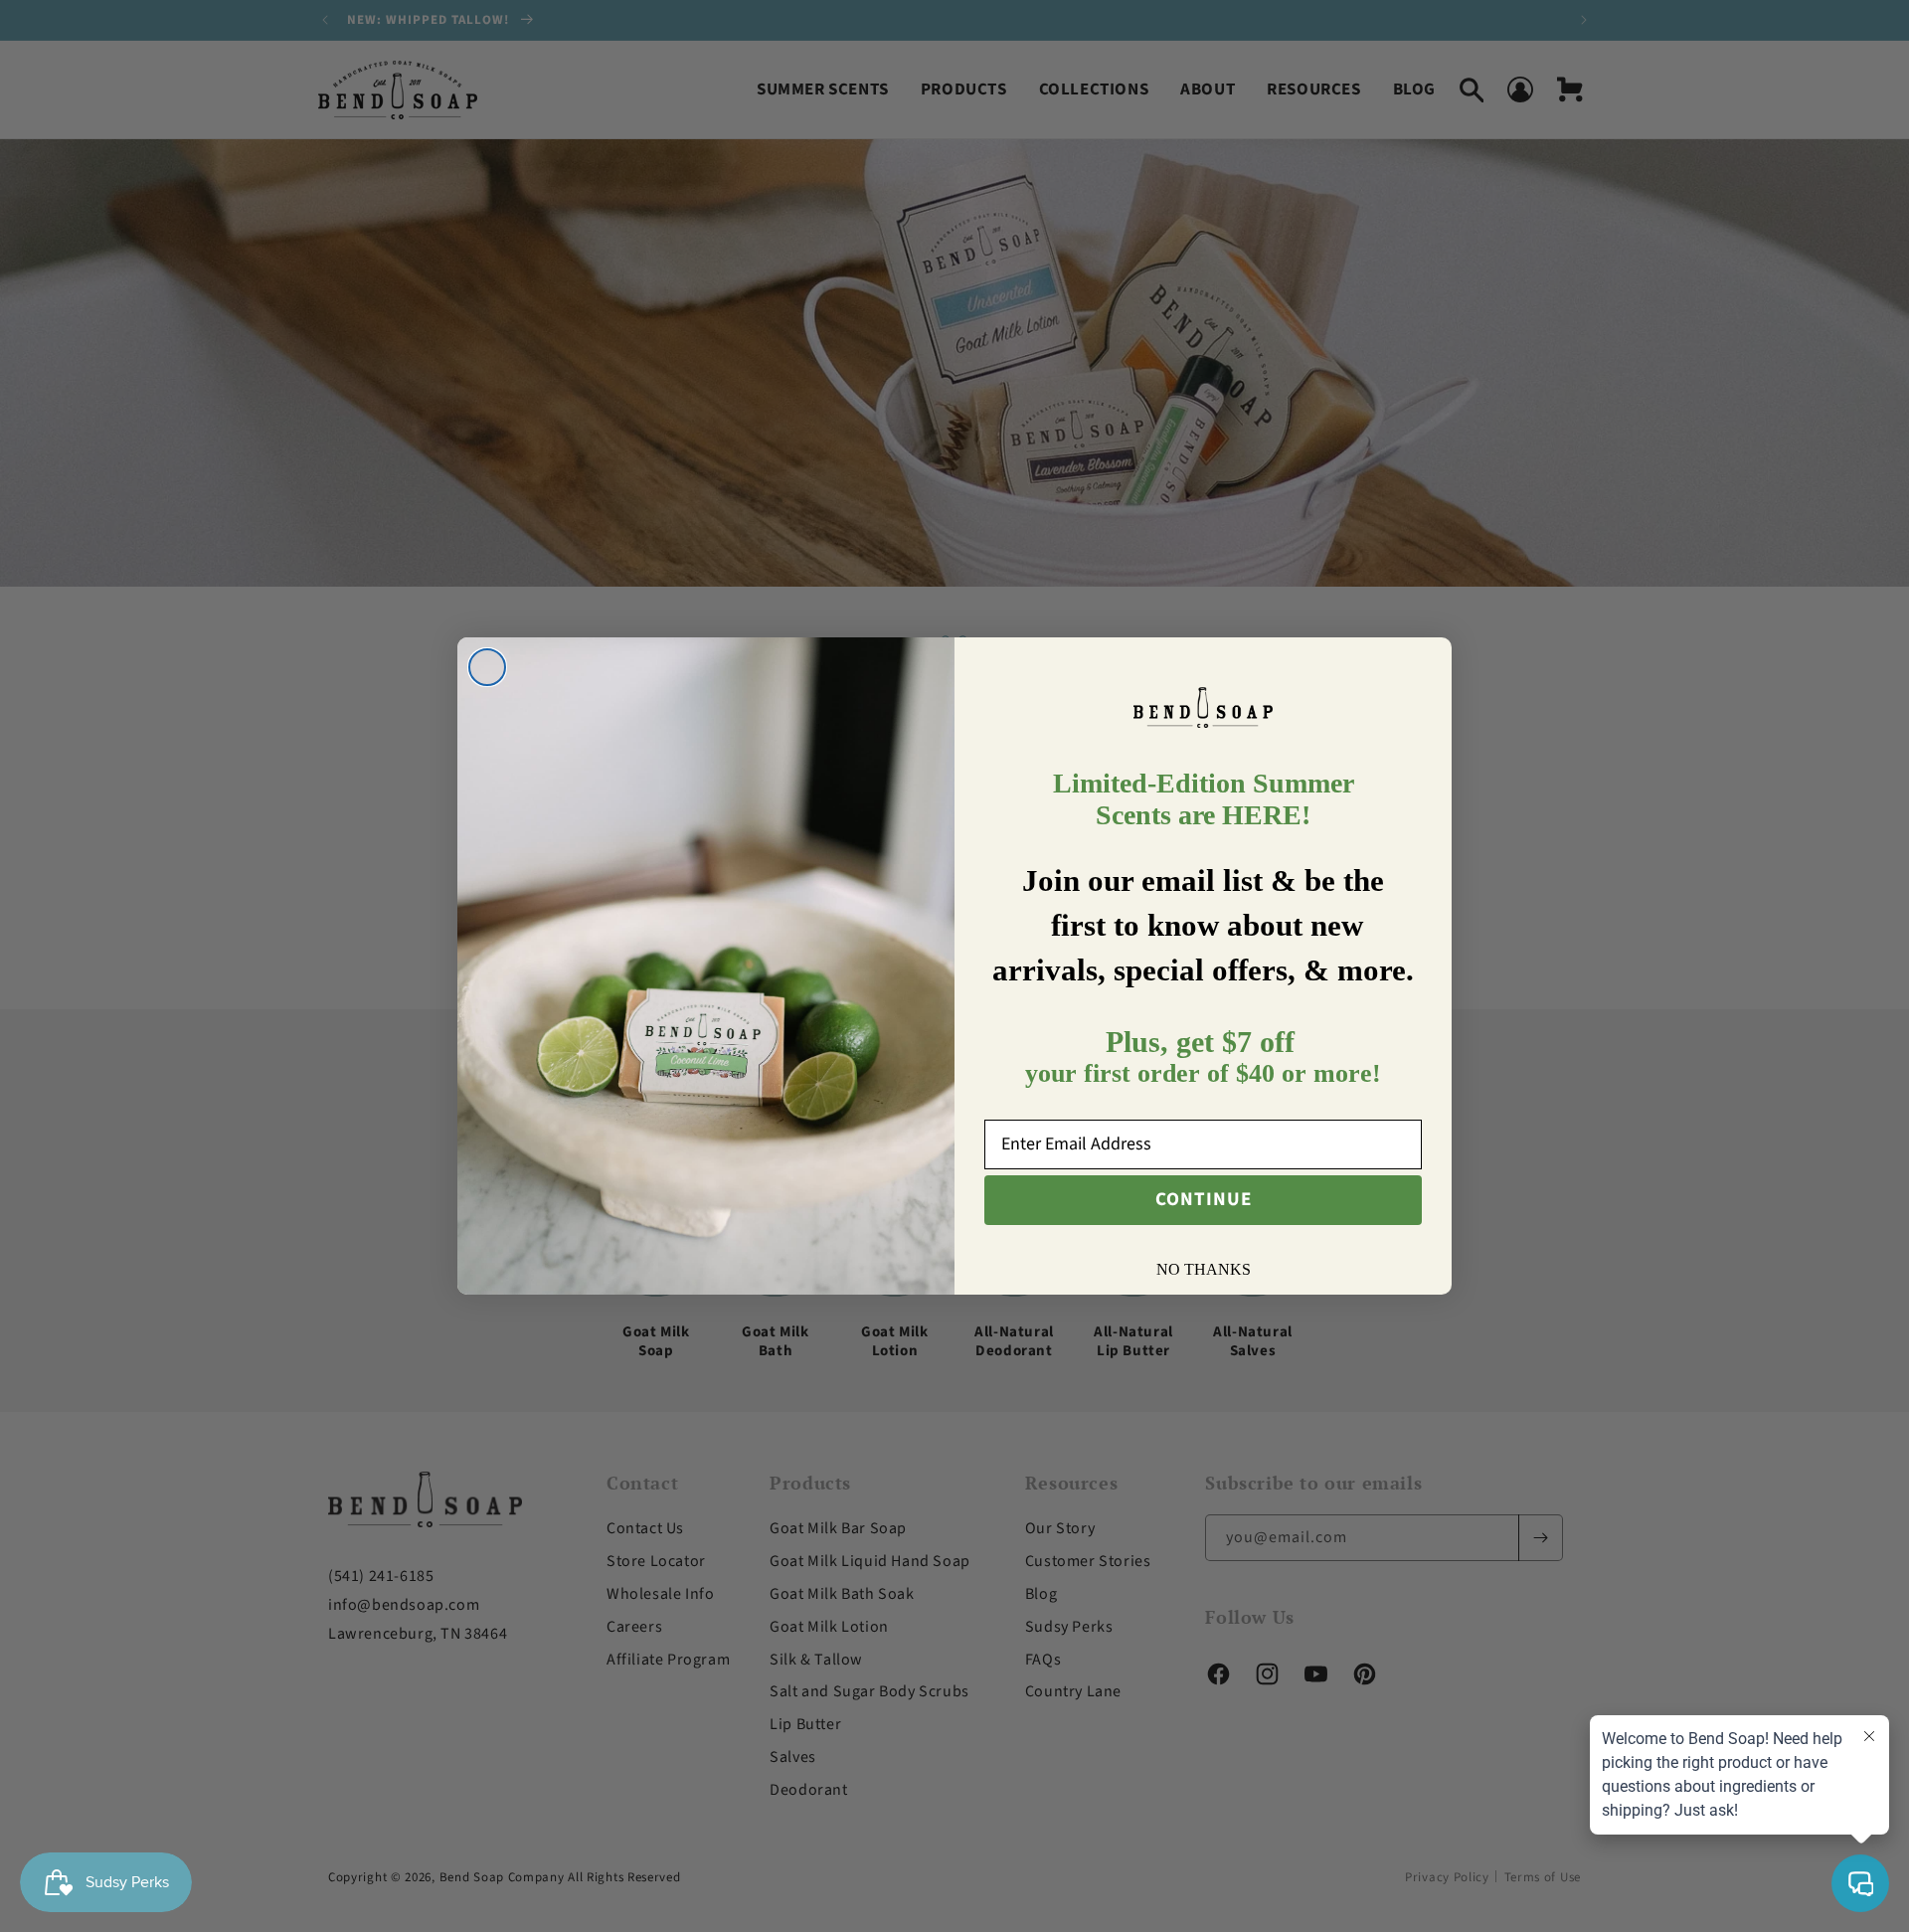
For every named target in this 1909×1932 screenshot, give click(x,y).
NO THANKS (1204, 1269)
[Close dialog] (487, 667)
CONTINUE (1204, 1200)
